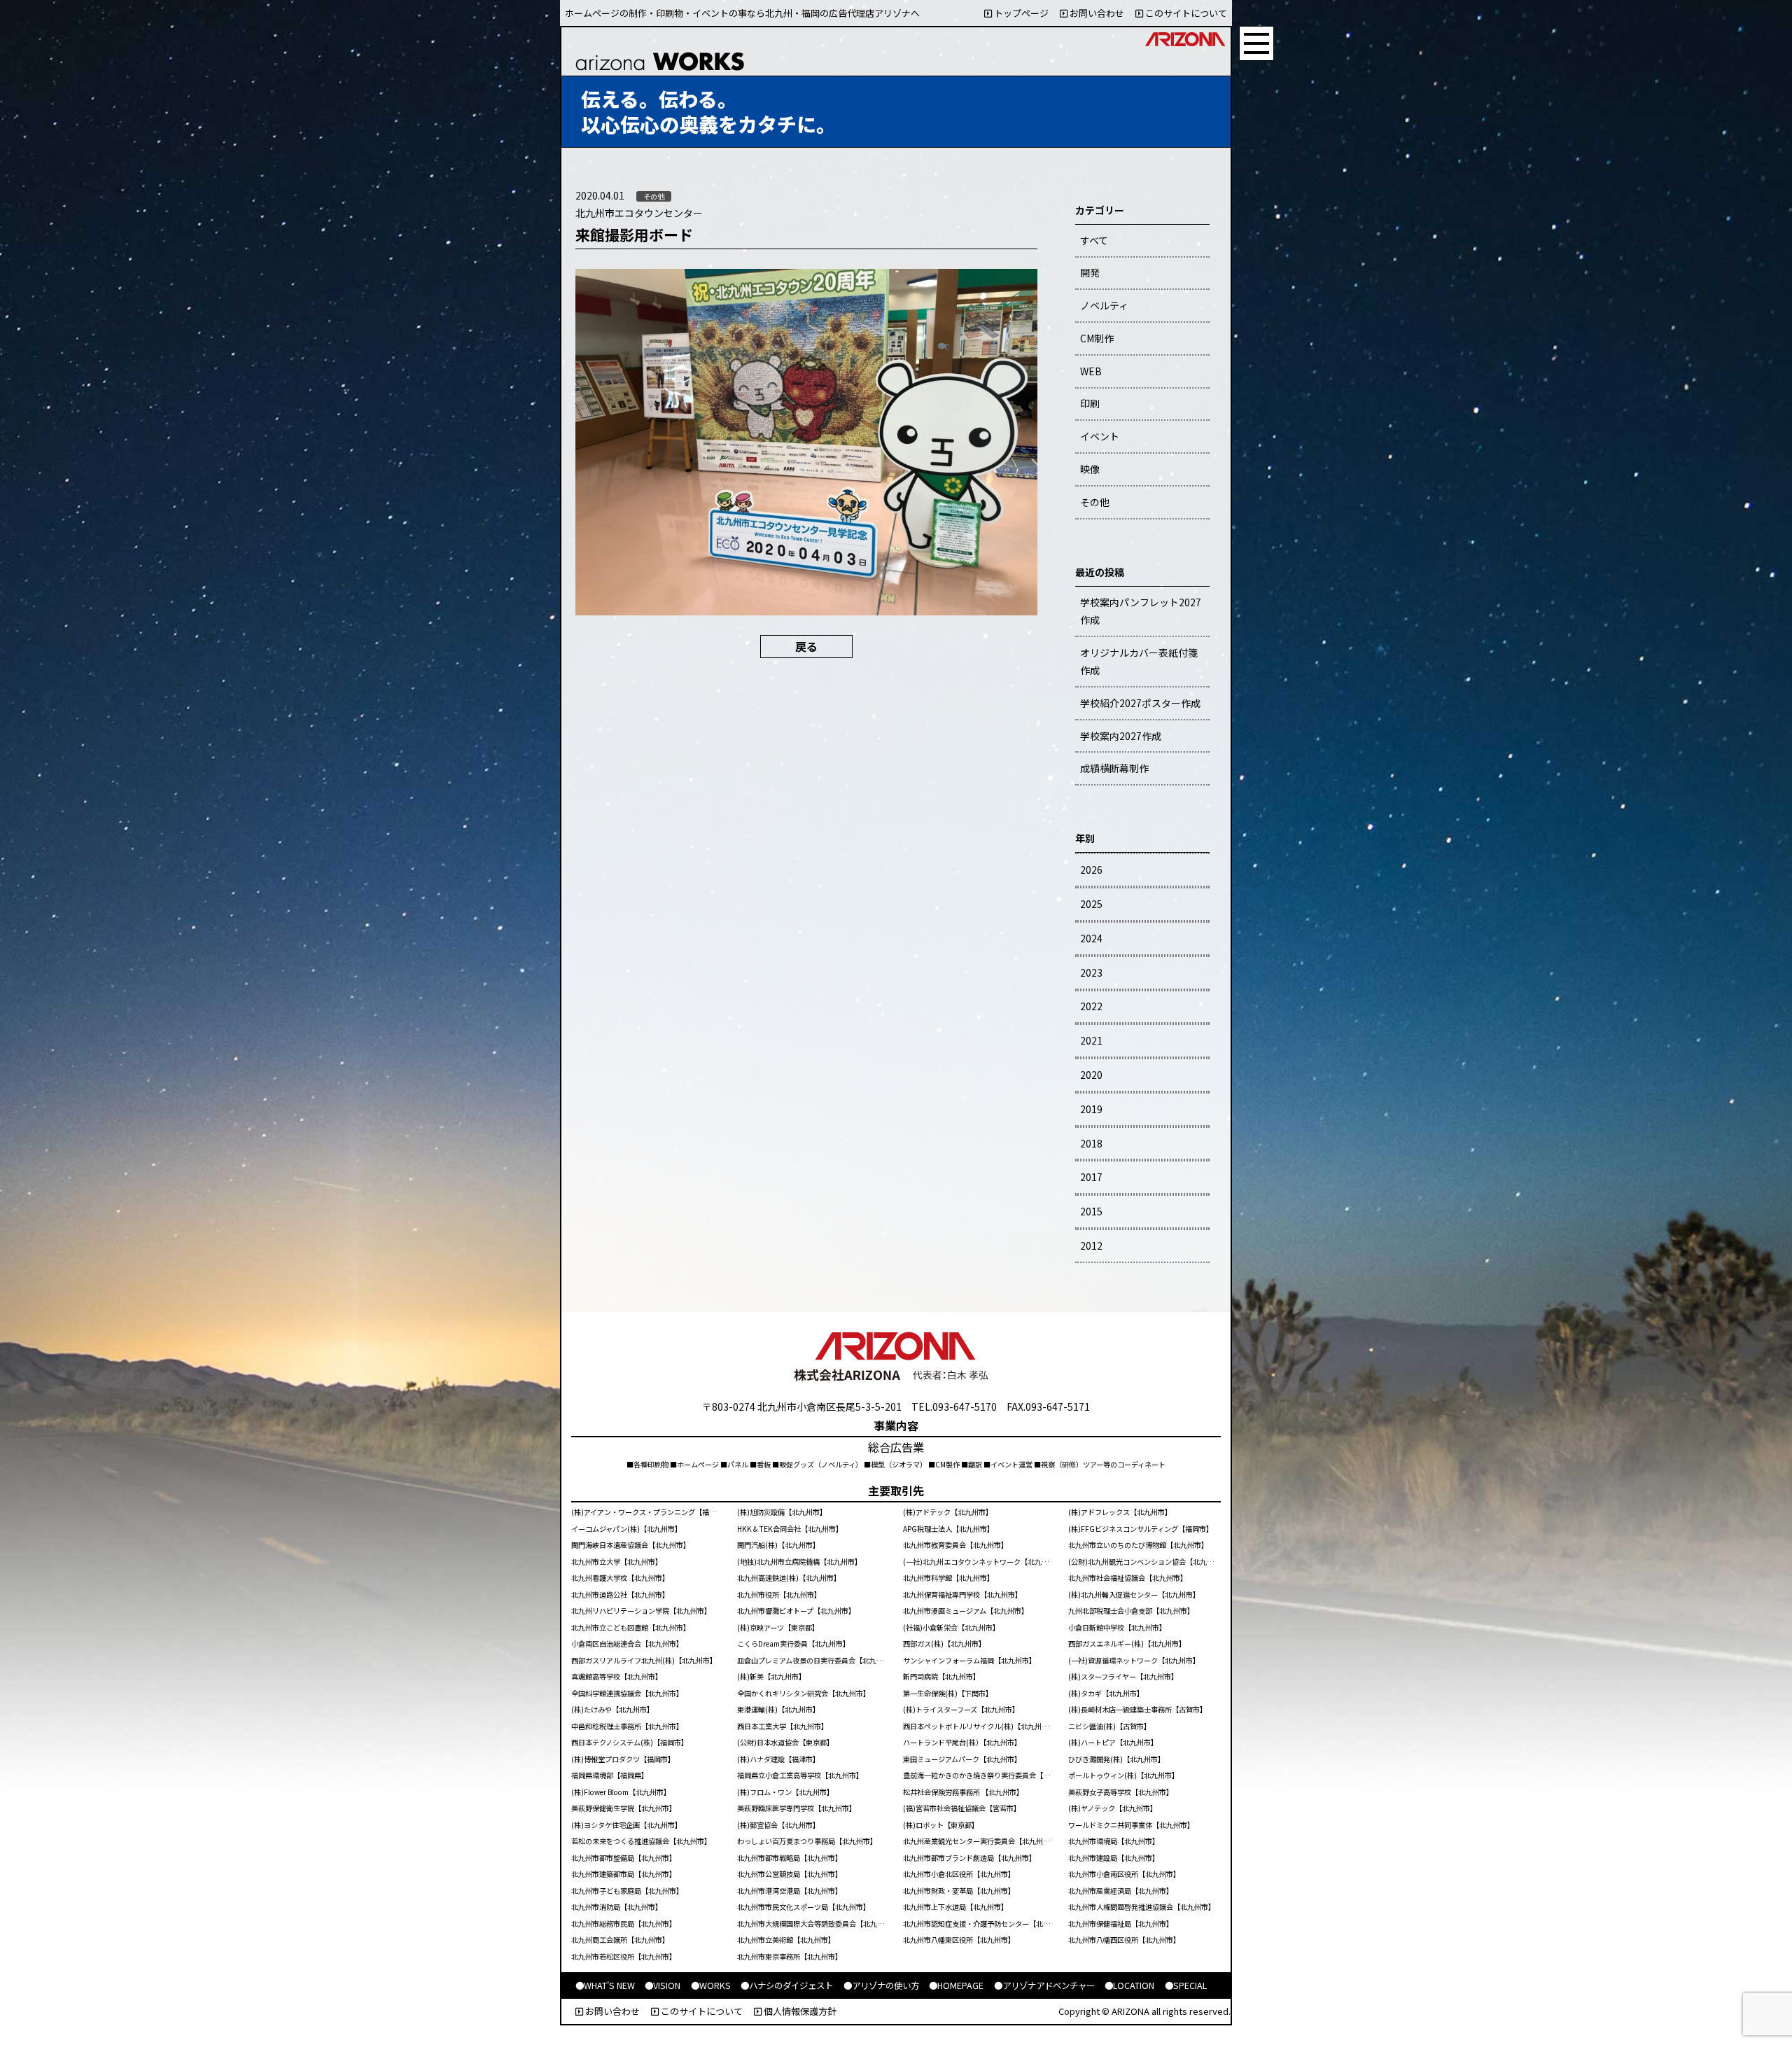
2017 (1091, 1177)
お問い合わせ (1096, 13)
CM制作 (1097, 338)
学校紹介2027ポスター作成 (1140, 703)
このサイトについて (1185, 13)
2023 (1091, 972)
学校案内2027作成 (1121, 736)
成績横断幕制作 (1114, 768)
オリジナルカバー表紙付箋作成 (1139, 661)
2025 (1091, 904)
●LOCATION (1129, 1985)
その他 (1095, 502)
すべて (1094, 240)
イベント (1100, 436)
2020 (1091, 1075)
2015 (1091, 1211)
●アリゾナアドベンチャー (1044, 1985)
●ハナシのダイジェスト (787, 1985)
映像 (1090, 469)
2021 (1091, 1040)
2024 (1091, 938)
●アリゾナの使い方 (881, 1985)
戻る (806, 646)
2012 (1091, 1245)
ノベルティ (1104, 305)
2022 (1091, 1006)
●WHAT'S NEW (605, 1985)
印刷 (1090, 403)
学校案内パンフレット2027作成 (1141, 611)
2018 (1091, 1143)
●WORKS (711, 1985)
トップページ (1020, 13)
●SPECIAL (1186, 1985)
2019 (1091, 1109)
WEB (1091, 371)
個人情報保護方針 (799, 2011)
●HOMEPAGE (956, 1985)
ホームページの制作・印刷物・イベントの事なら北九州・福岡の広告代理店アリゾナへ (742, 13)
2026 (1091, 870)
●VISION (663, 1985)
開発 (1090, 272)
